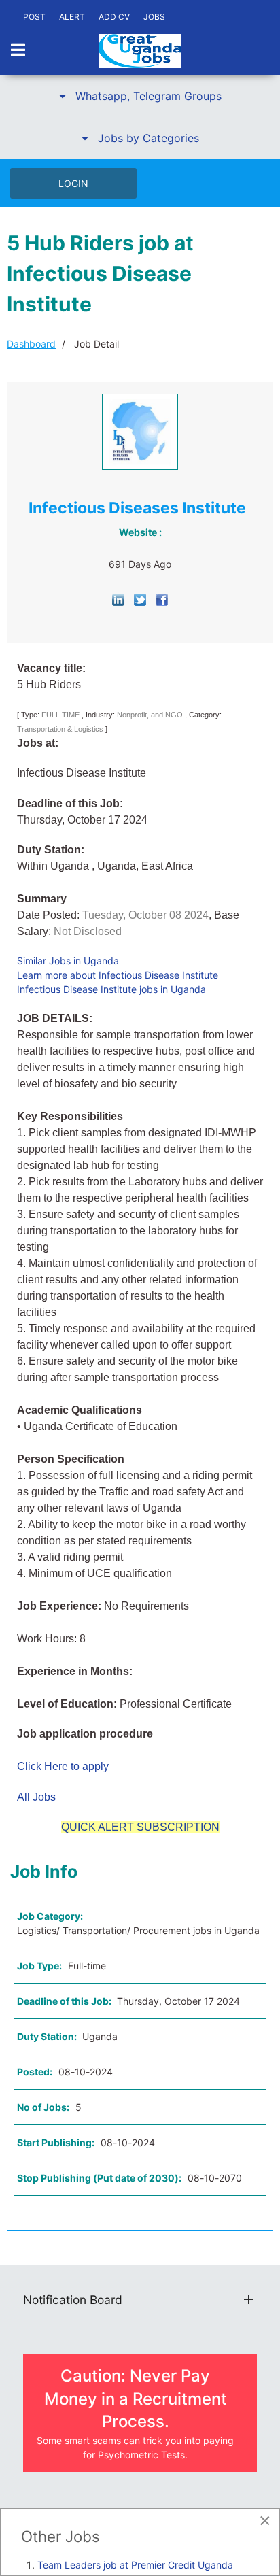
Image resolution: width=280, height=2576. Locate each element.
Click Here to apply (63, 1766)
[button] (140, 96)
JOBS (154, 17)
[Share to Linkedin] (118, 599)
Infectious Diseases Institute (137, 508)
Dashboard (31, 344)
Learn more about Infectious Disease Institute (118, 975)
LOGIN (73, 183)
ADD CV (114, 17)
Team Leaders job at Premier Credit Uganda (135, 2565)
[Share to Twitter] (140, 599)
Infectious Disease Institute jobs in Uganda (111, 989)
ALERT (72, 17)
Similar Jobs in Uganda (68, 961)
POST (34, 17)
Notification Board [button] (73, 2300)
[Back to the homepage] (140, 51)
